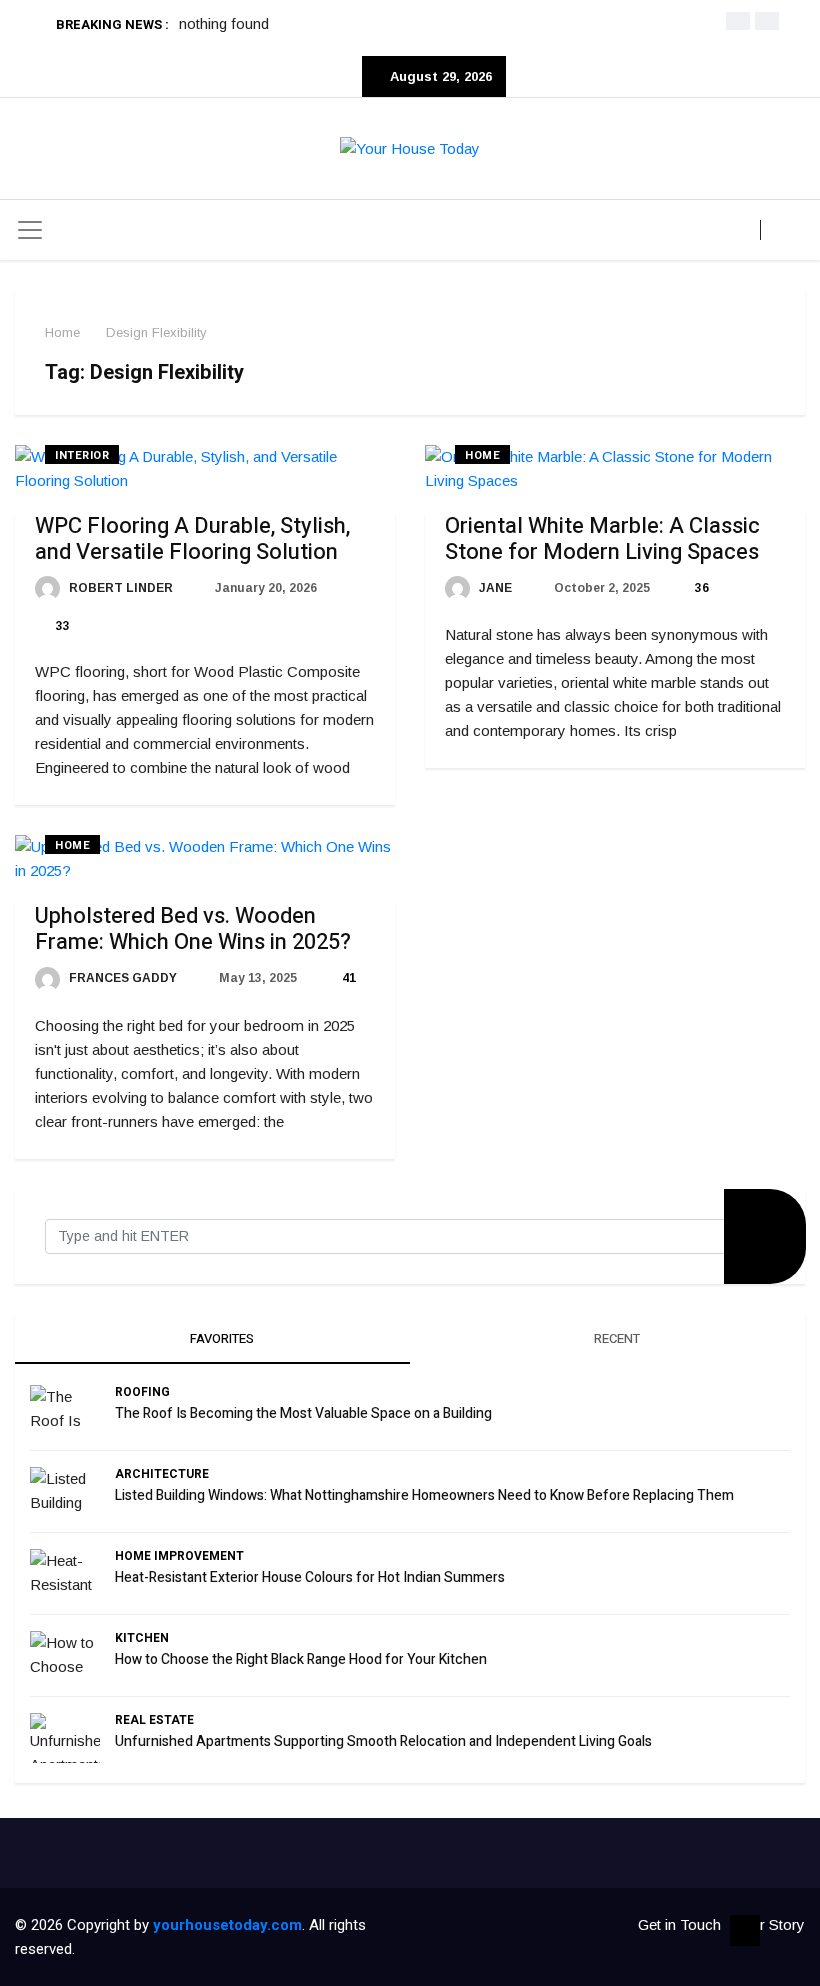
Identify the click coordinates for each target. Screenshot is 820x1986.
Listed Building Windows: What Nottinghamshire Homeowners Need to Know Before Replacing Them (424, 1495)
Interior (82, 455)
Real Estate (154, 1720)
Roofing (142, 1392)
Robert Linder (119, 588)
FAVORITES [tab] (220, 1338)
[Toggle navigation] (30, 230)
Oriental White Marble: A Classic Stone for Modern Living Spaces (602, 539)
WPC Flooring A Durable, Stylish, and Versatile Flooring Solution (192, 539)
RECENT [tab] (615, 1338)
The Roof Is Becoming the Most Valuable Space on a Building (303, 1413)
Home (62, 332)
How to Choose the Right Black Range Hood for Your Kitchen (301, 1659)
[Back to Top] (745, 1931)
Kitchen (142, 1638)
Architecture (162, 1474)
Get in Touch (679, 1924)
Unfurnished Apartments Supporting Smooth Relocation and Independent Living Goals (383, 1741)
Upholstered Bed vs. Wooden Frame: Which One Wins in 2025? (193, 929)
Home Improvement (179, 1556)
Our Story (772, 1924)
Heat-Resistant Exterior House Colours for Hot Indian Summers (310, 1577)
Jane (494, 588)
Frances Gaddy (121, 978)
